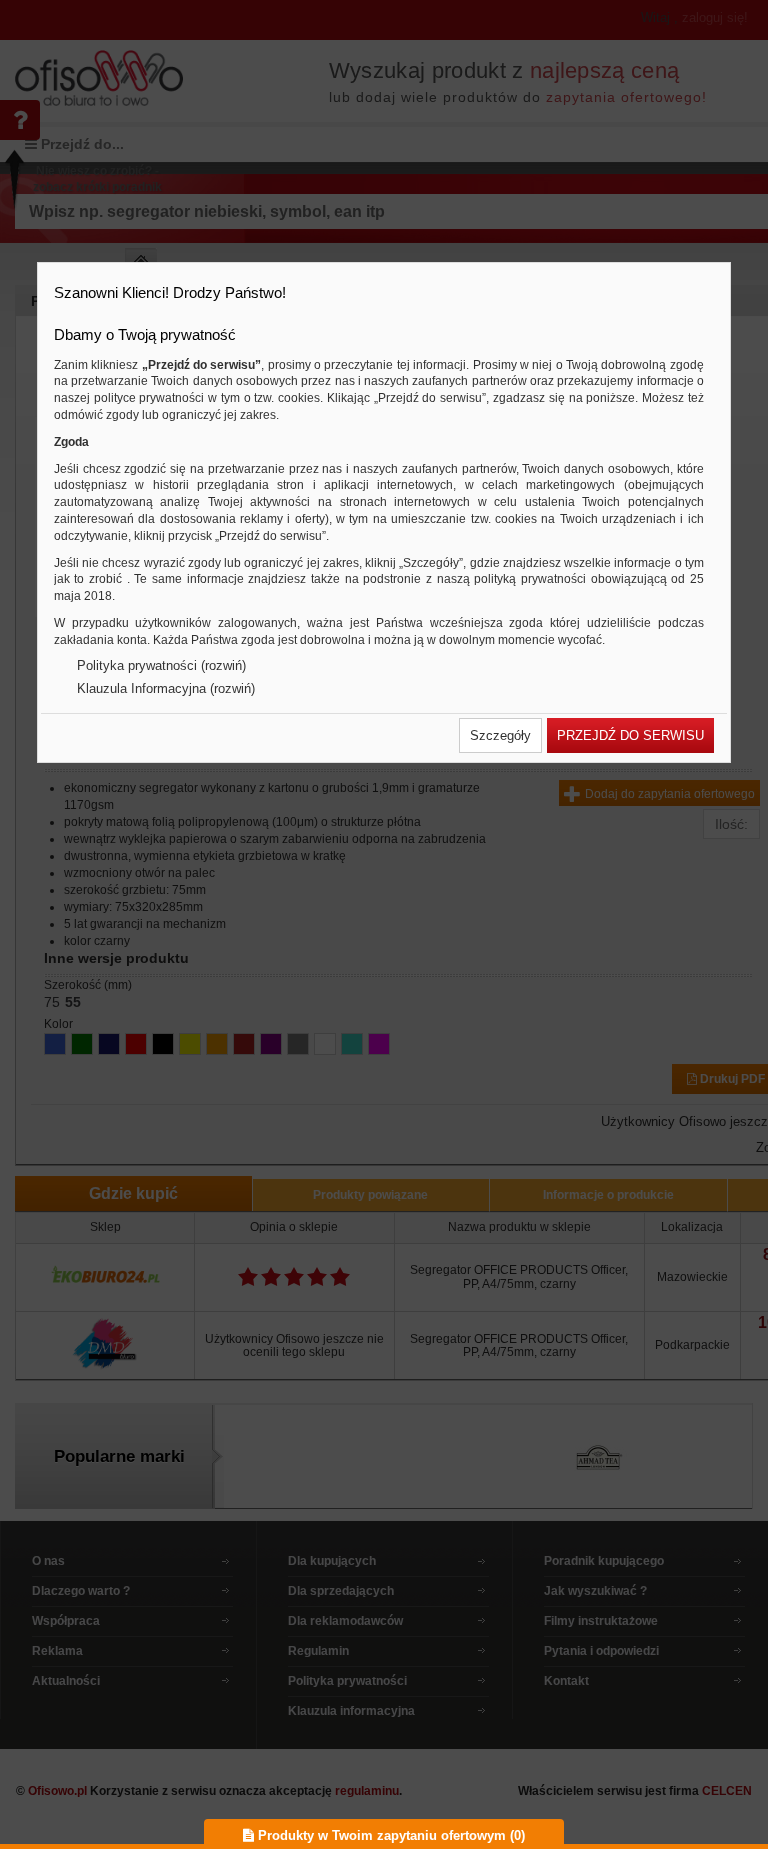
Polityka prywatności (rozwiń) (161, 665)
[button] (500, 735)
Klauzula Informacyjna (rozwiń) (166, 688)
